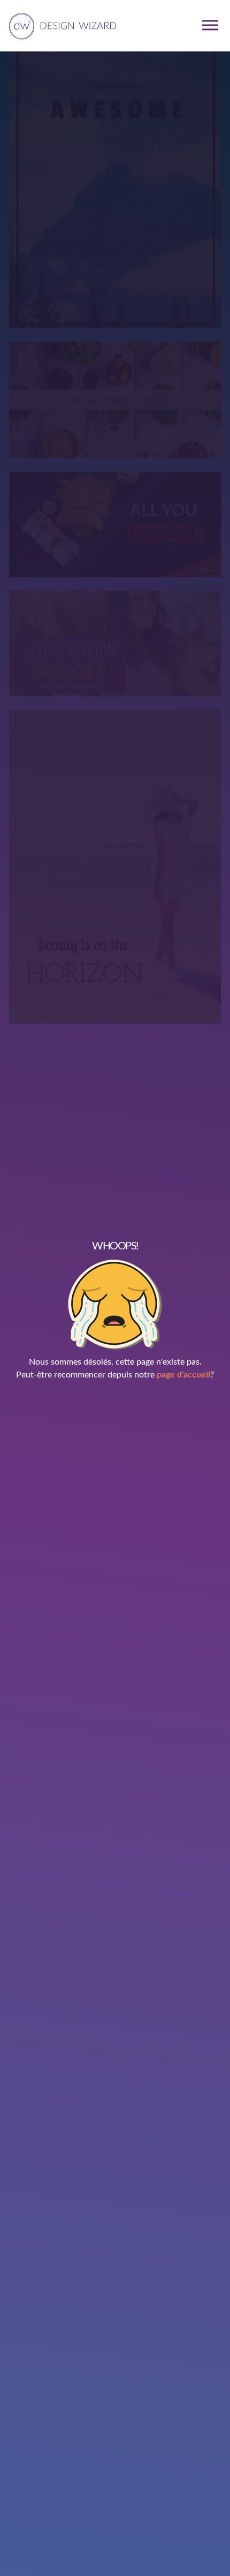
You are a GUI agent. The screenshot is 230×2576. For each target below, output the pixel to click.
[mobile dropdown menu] (210, 25)
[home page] (61, 25)
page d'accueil (183, 1375)
